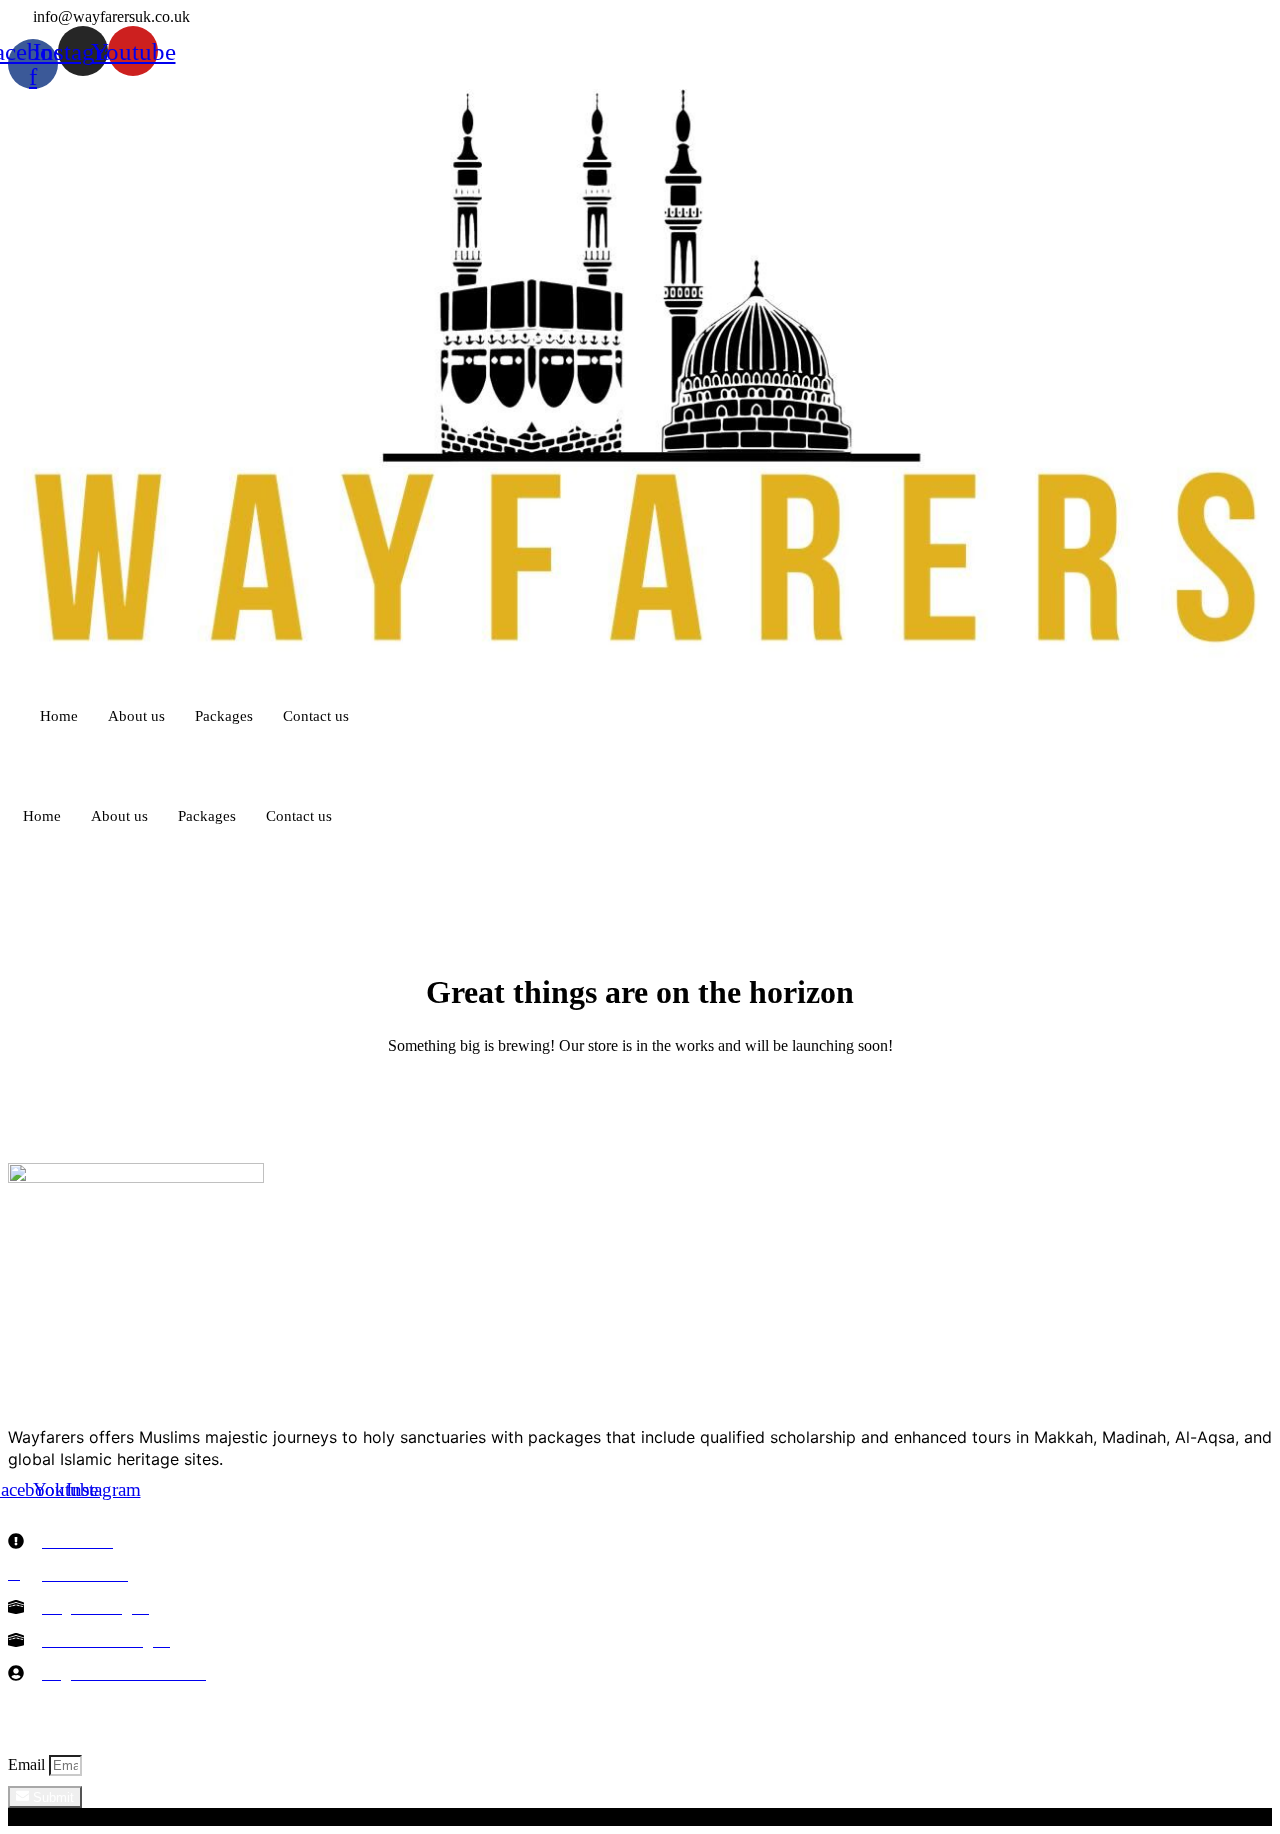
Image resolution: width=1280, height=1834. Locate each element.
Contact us (316, 716)
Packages (224, 716)
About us (136, 716)
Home (59, 716)
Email (28, 1764)
